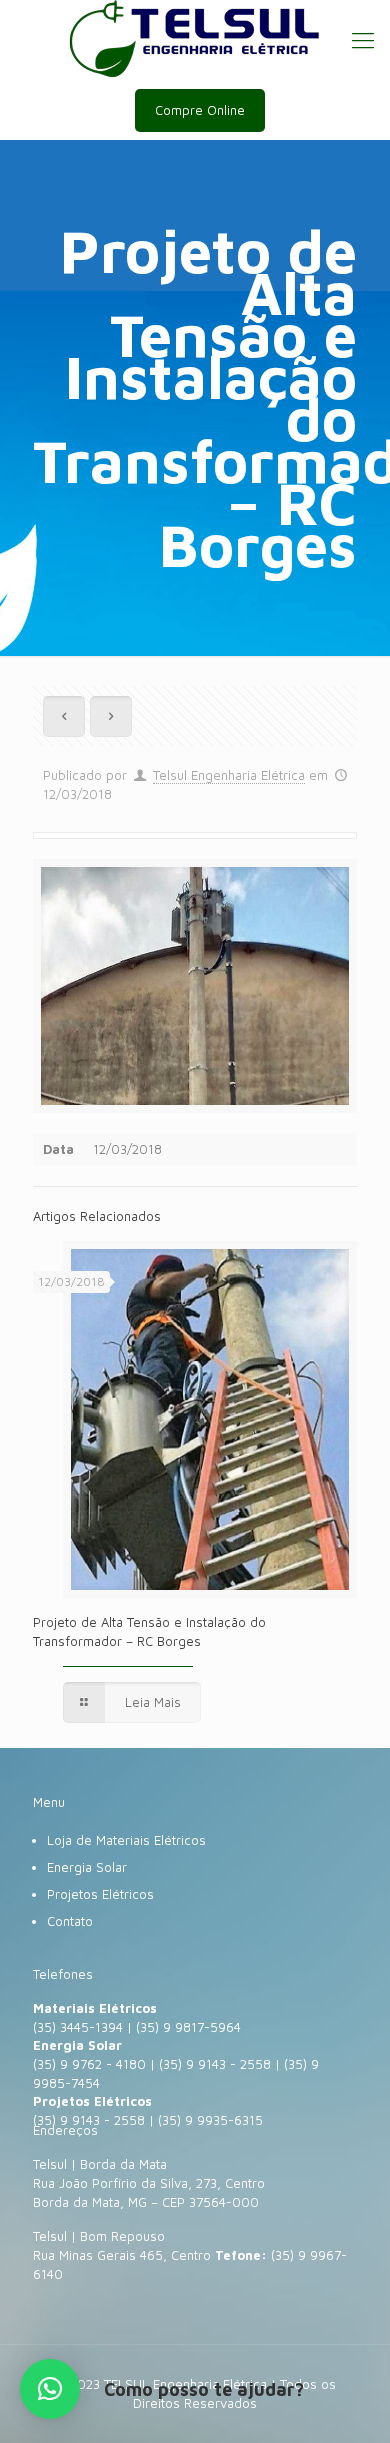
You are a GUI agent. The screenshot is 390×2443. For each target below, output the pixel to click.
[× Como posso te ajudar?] (50, 2389)
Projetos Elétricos (100, 1894)
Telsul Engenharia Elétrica (229, 775)
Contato (70, 1921)
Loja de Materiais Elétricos (126, 1840)
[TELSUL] (195, 40)
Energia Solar (87, 1867)
